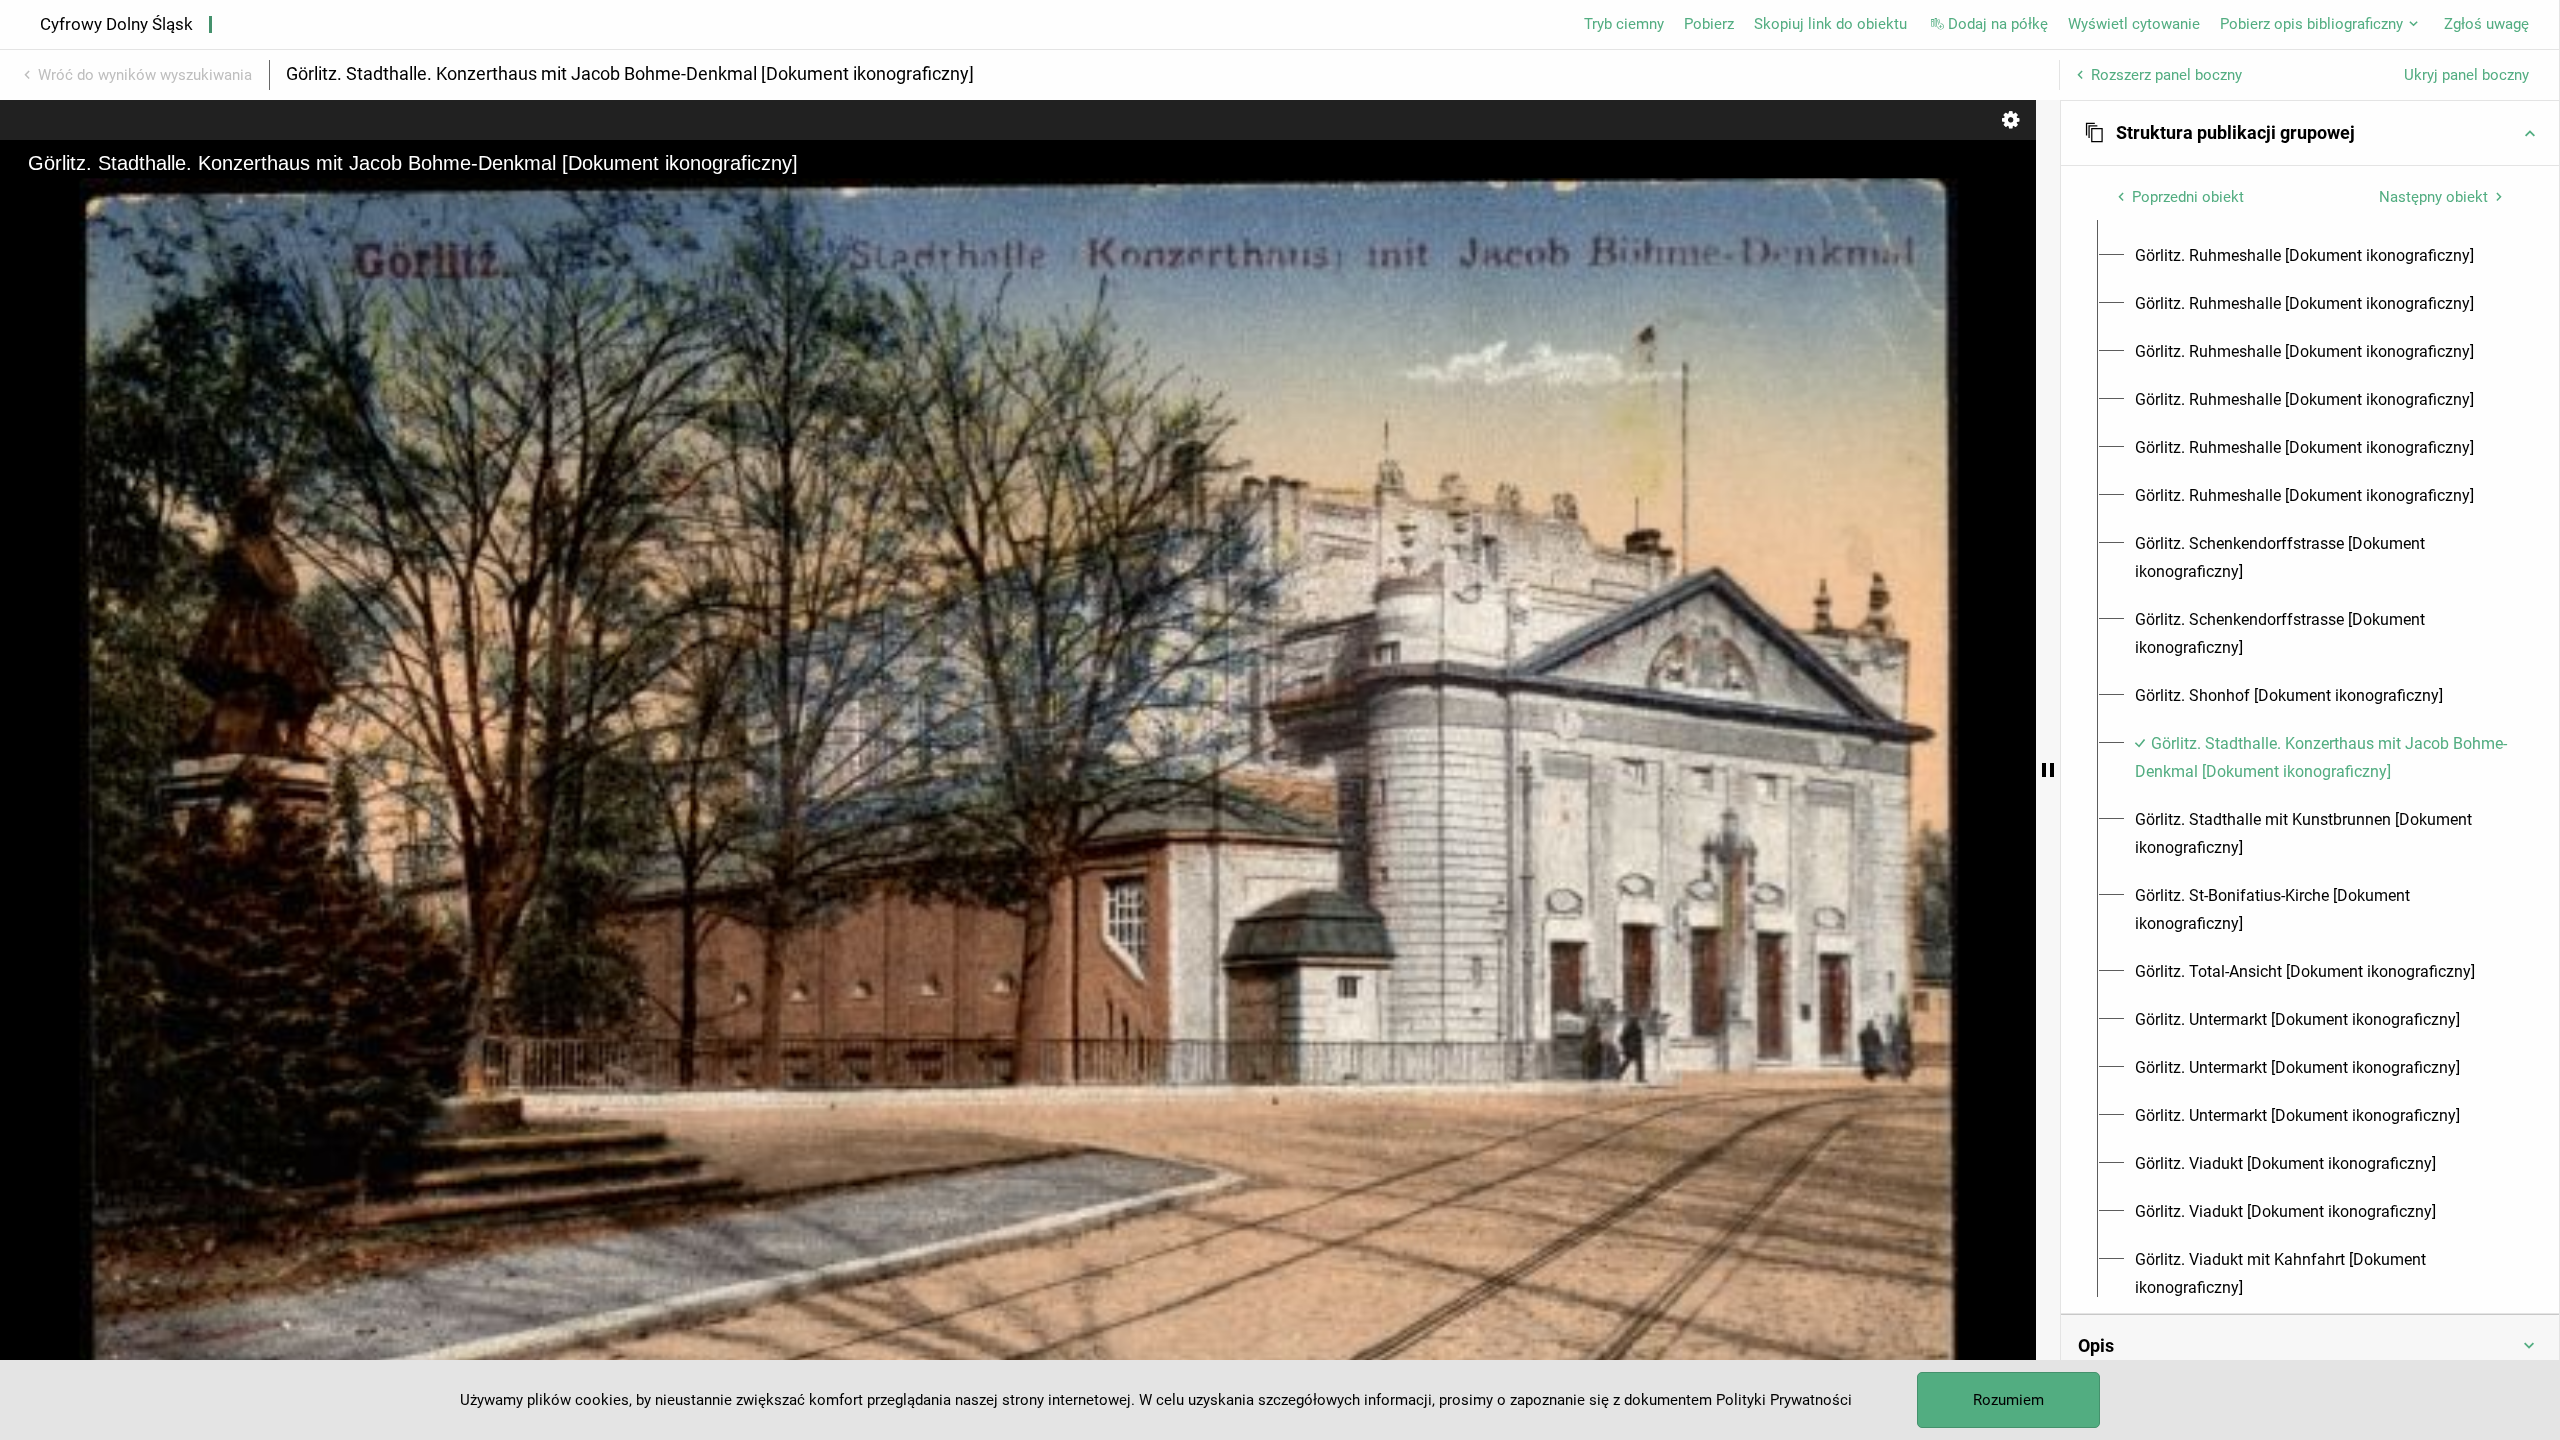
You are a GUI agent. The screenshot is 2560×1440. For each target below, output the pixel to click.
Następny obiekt (2433, 197)
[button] (2310, 133)
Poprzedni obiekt (2188, 197)
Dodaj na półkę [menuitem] (1998, 24)
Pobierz (1709, 24)
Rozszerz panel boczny (2166, 75)
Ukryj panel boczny (2466, 75)
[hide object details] (2048, 770)
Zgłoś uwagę (2486, 24)
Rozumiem (2008, 1400)
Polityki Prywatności (1784, 1400)
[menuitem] (2304, 256)
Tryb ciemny (1624, 24)
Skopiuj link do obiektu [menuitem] (1830, 24)
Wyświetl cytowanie (2134, 24)
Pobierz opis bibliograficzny (2311, 24)
